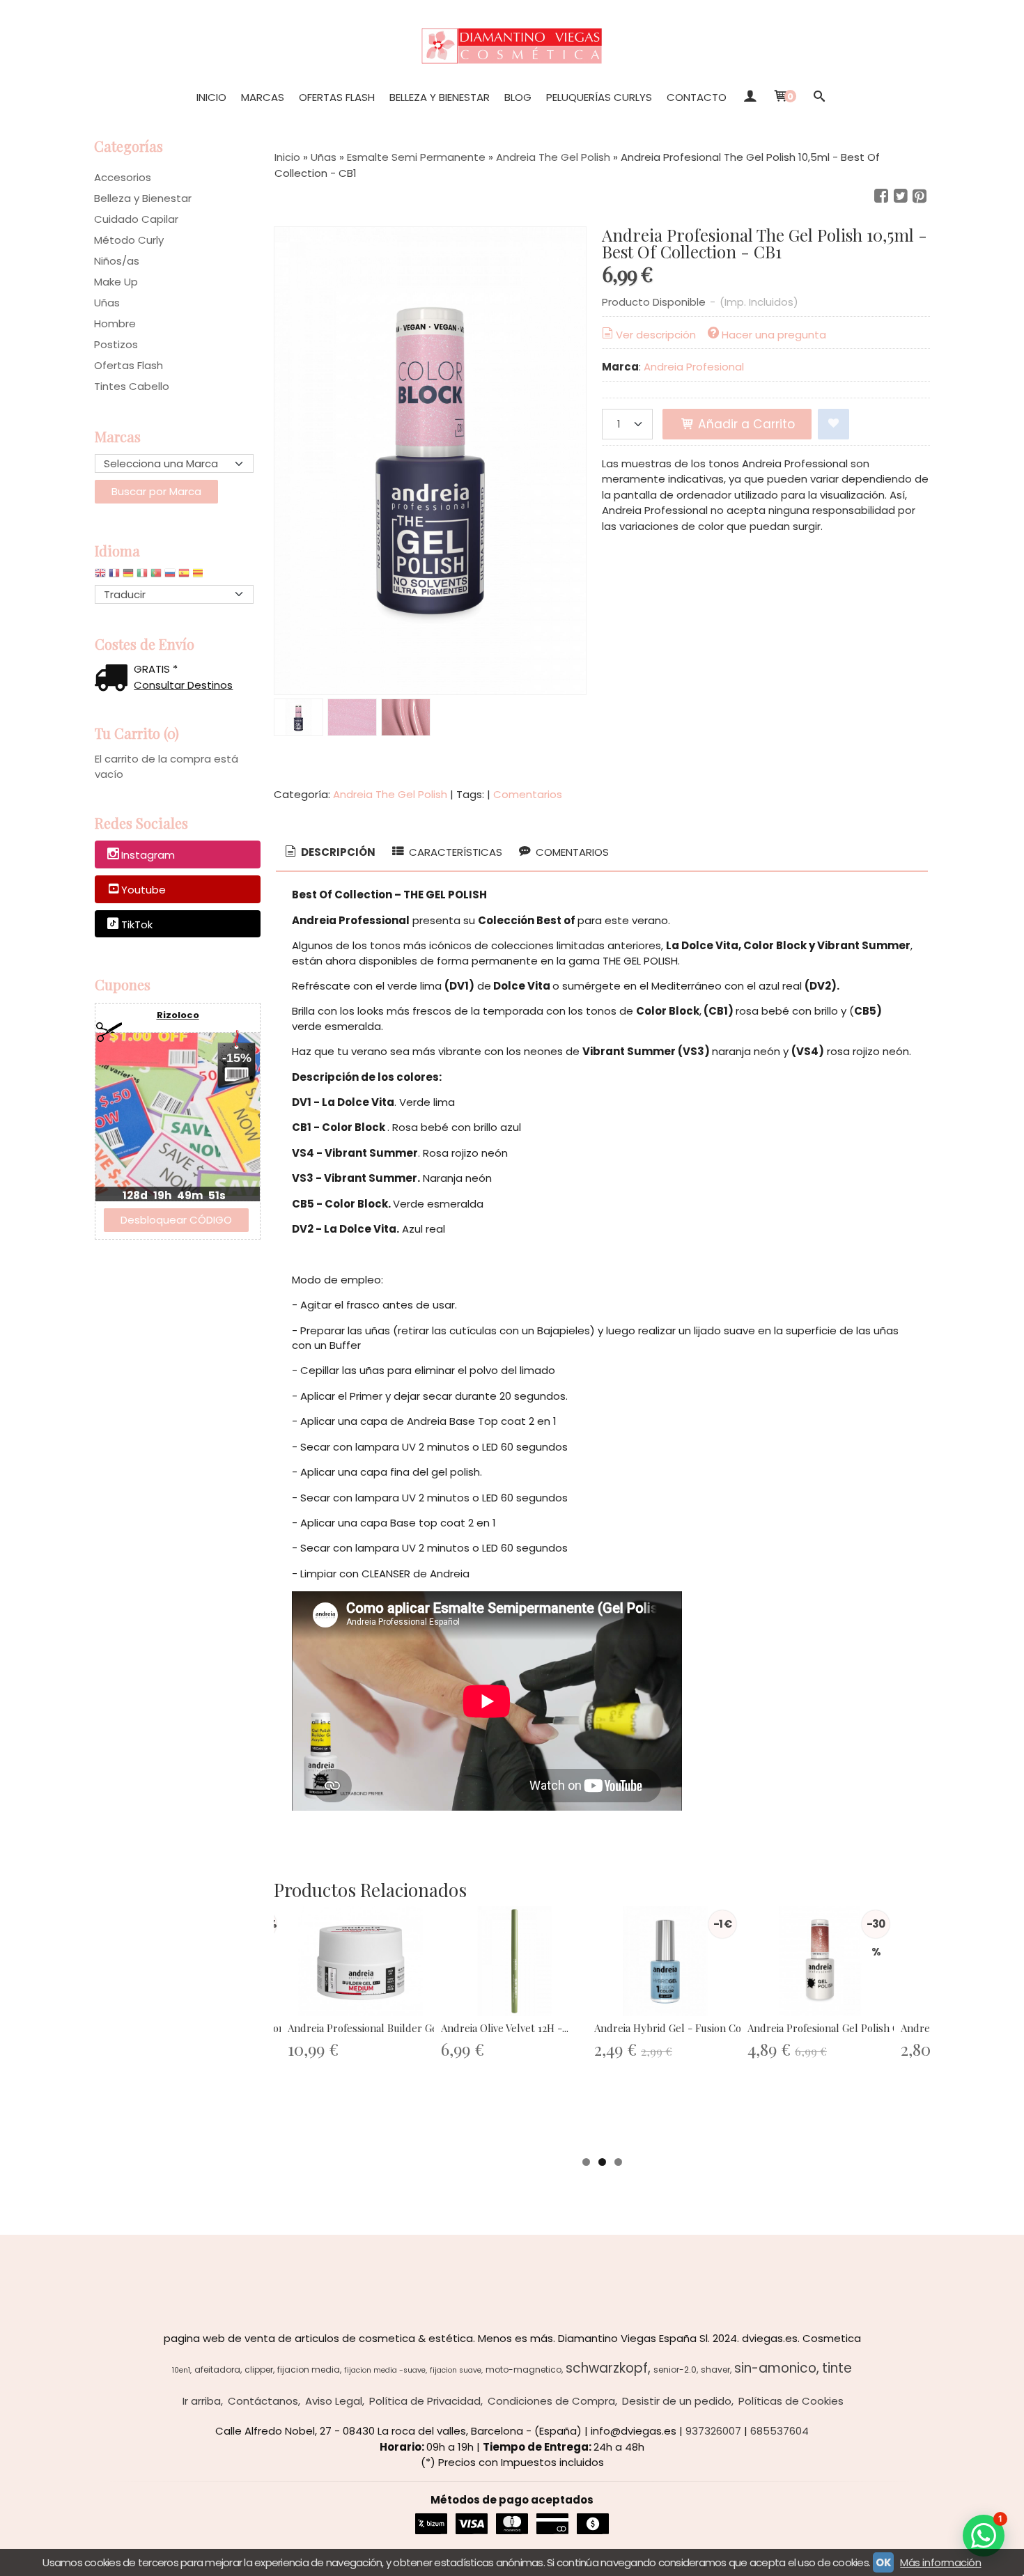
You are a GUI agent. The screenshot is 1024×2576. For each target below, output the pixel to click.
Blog (518, 97)
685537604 (779, 2431)
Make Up (116, 282)
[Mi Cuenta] (749, 97)
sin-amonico (775, 2368)
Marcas (263, 97)
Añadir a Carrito (745, 424)
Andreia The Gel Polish (390, 794)
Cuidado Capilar (136, 219)
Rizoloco (178, 1015)
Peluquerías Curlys (599, 97)
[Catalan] (199, 576)
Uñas (107, 303)
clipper (259, 2370)
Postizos (116, 344)
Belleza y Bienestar (440, 97)
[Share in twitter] (901, 196)
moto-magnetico (523, 2370)
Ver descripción (656, 335)
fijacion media (309, 2370)
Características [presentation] (454, 852)
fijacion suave (456, 2370)
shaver (715, 2370)
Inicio (211, 97)
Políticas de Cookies (791, 2401)
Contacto (697, 97)
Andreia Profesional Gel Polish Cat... (831, 2028)
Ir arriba (202, 2401)
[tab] (329, 853)
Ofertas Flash (337, 97)
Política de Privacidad (425, 2401)
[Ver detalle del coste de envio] (114, 679)
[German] (128, 576)
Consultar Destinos (183, 685)
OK (883, 2562)
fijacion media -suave (385, 2370)
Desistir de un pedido (677, 2401)
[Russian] (170, 576)
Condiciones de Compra (551, 2401)
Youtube (143, 890)
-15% (237, 1058)
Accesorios (123, 177)
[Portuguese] (156, 576)
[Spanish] (184, 576)
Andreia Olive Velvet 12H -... (505, 2028)
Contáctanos (263, 2401)
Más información (940, 2562)
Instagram (148, 856)
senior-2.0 (675, 2370)
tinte (837, 2368)
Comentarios (528, 794)
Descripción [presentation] (337, 852)
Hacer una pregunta (774, 335)
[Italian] (142, 576)
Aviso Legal (334, 2401)
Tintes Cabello (132, 386)
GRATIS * (156, 669)
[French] (114, 576)
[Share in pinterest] (920, 196)
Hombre (115, 323)
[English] (100, 576)
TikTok (137, 924)
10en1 (181, 2370)
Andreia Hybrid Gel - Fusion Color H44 (685, 2028)
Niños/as (117, 261)
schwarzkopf (607, 2368)
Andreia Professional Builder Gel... (367, 2028)
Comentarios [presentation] (571, 852)
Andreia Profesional (694, 367)
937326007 (713, 2431)
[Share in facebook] (881, 196)
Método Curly (129, 240)
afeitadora (217, 2370)
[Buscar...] (819, 97)
